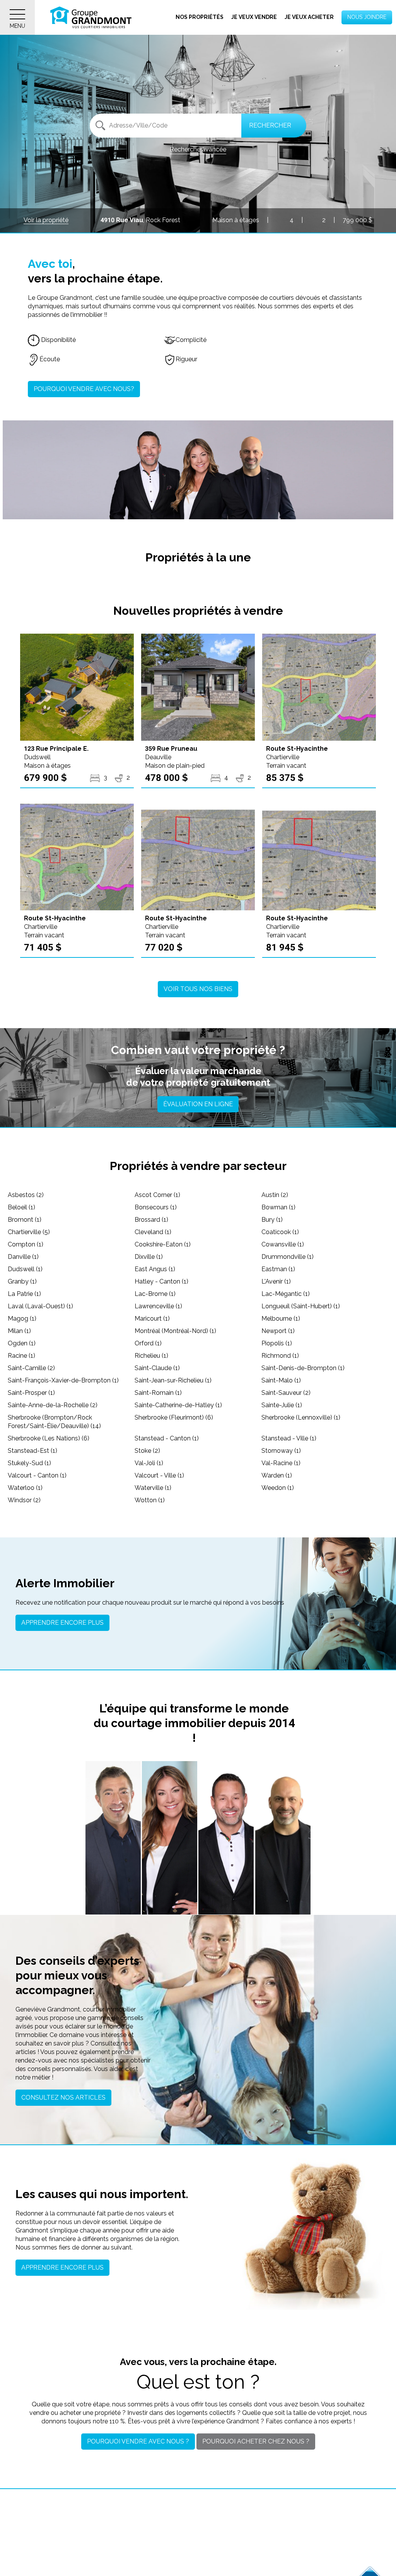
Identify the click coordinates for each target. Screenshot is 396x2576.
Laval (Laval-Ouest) (40, 1306)
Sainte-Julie (282, 1405)
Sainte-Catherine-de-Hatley (178, 1405)
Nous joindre (367, 17)
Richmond (280, 1356)
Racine (21, 1356)
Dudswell (25, 1269)
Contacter (113, 1900)
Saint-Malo (281, 1380)
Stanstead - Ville (289, 1438)
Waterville (153, 1488)
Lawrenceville (158, 1306)
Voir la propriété (46, 220)
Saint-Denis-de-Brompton (303, 1368)
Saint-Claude (157, 1368)
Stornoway (281, 1451)
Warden (277, 1475)
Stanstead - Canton (167, 1438)
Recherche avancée (198, 149)
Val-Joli (149, 1463)
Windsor (24, 1500)
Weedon (278, 1488)
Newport (278, 1331)
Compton (26, 1244)
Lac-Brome (155, 1294)
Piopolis (277, 1343)
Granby (22, 1281)
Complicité (191, 340)
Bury (272, 1220)
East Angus (155, 1269)
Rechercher (270, 125)
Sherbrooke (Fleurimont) (174, 1417)
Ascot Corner (157, 1195)
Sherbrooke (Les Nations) (49, 1438)
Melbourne (281, 1319)
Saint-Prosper (31, 1393)
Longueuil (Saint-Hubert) (301, 1306)
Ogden (22, 1343)
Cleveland (153, 1232)
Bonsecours (156, 1207)
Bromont (25, 1220)
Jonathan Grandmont (113, 1860)
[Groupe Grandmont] (91, 17)
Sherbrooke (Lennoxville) (301, 1417)
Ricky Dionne (283, 1864)
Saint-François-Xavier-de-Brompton (63, 1380)
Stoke (147, 1451)
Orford (148, 1343)
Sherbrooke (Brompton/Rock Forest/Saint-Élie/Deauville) (54, 1422)
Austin (275, 1195)
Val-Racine (281, 1463)
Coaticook (280, 1232)
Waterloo (25, 1488)
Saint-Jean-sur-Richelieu (173, 1380)
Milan (19, 1331)
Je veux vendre (254, 17)
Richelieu (151, 1356)
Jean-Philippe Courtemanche (226, 1866)
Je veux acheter (309, 17)
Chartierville (29, 1232)
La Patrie (24, 1294)
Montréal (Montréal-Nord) (175, 1331)
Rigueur (186, 359)
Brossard (151, 1220)
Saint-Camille (31, 1368)
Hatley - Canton (161, 1281)
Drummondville (288, 1257)
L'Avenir (276, 1281)
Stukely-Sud (29, 1463)
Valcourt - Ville (159, 1475)
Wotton (150, 1500)
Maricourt (152, 1319)
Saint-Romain (158, 1393)
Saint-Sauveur (286, 1393)
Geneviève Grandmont (170, 1860)
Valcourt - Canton (37, 1475)
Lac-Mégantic (286, 1294)
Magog (22, 1319)
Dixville (149, 1257)
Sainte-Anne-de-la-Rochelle (53, 1405)
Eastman (278, 1269)
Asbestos (26, 1195)
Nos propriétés (200, 17)
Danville (23, 1257)
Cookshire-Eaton (163, 1244)
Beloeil (21, 1207)
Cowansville (283, 1244)
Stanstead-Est (32, 1451)
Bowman (278, 1207)
